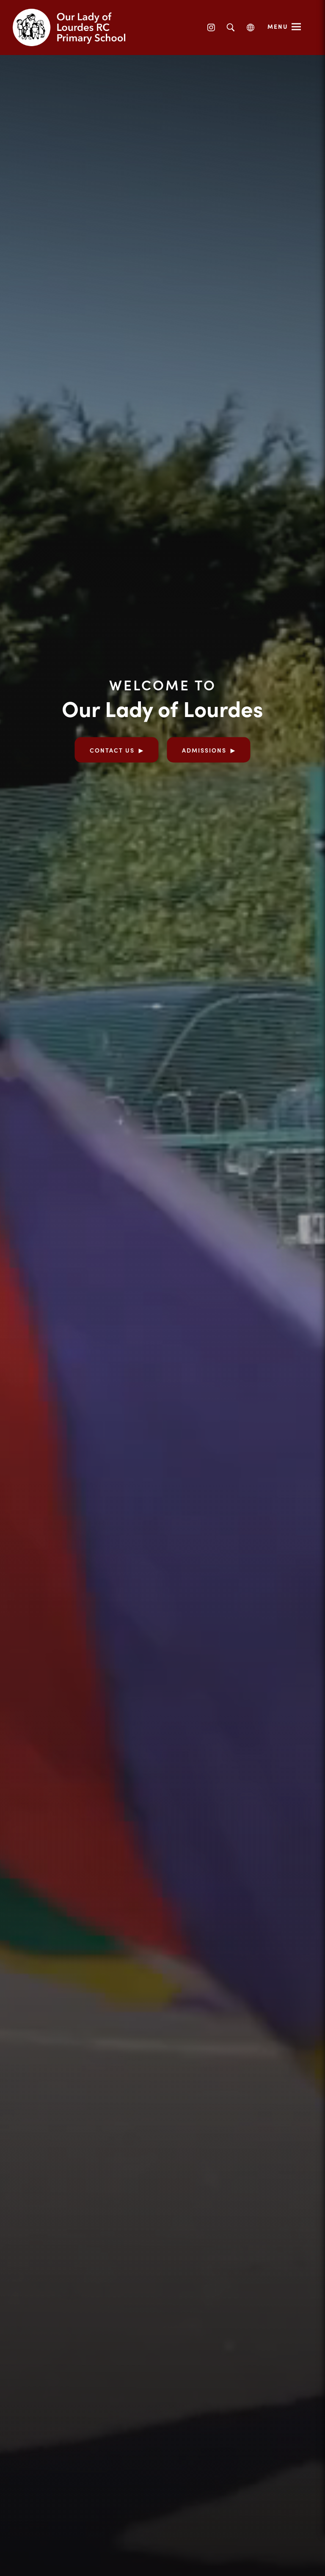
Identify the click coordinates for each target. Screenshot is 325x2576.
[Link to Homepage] (76, 28)
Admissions (204, 750)
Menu (278, 26)
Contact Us (112, 750)
